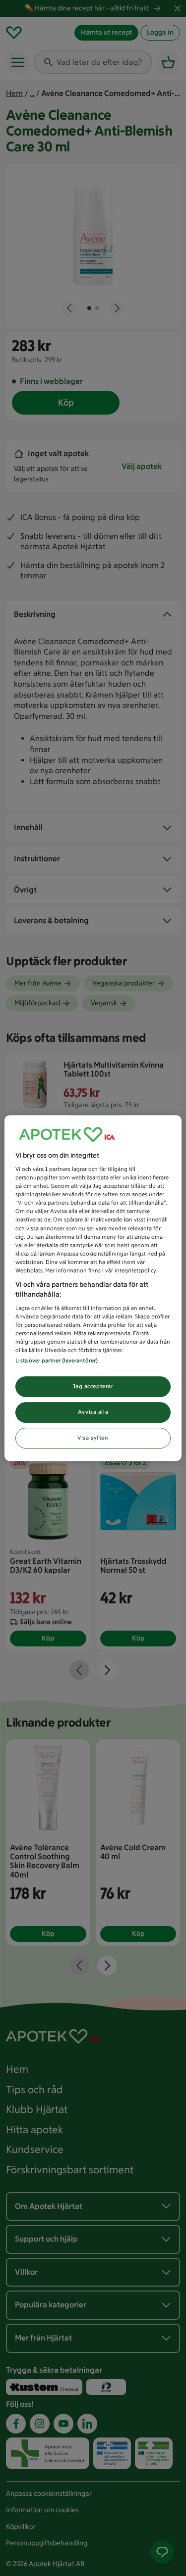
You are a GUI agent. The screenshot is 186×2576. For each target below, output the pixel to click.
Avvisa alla (93, 1412)
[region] (93, 1288)
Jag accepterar (93, 1387)
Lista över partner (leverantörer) (57, 1361)
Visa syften (93, 1438)
